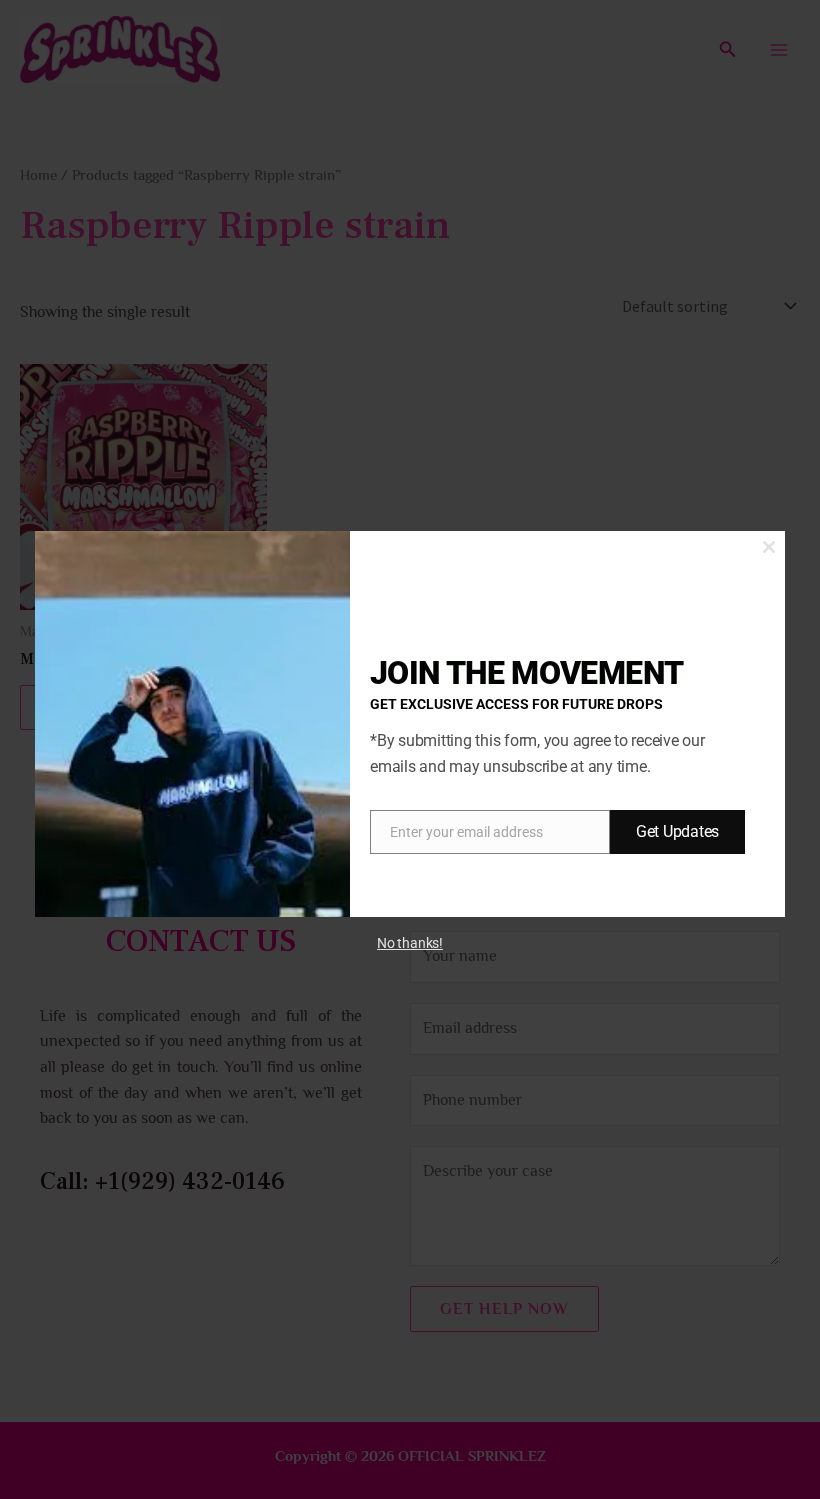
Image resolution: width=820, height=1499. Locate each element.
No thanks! (410, 943)
